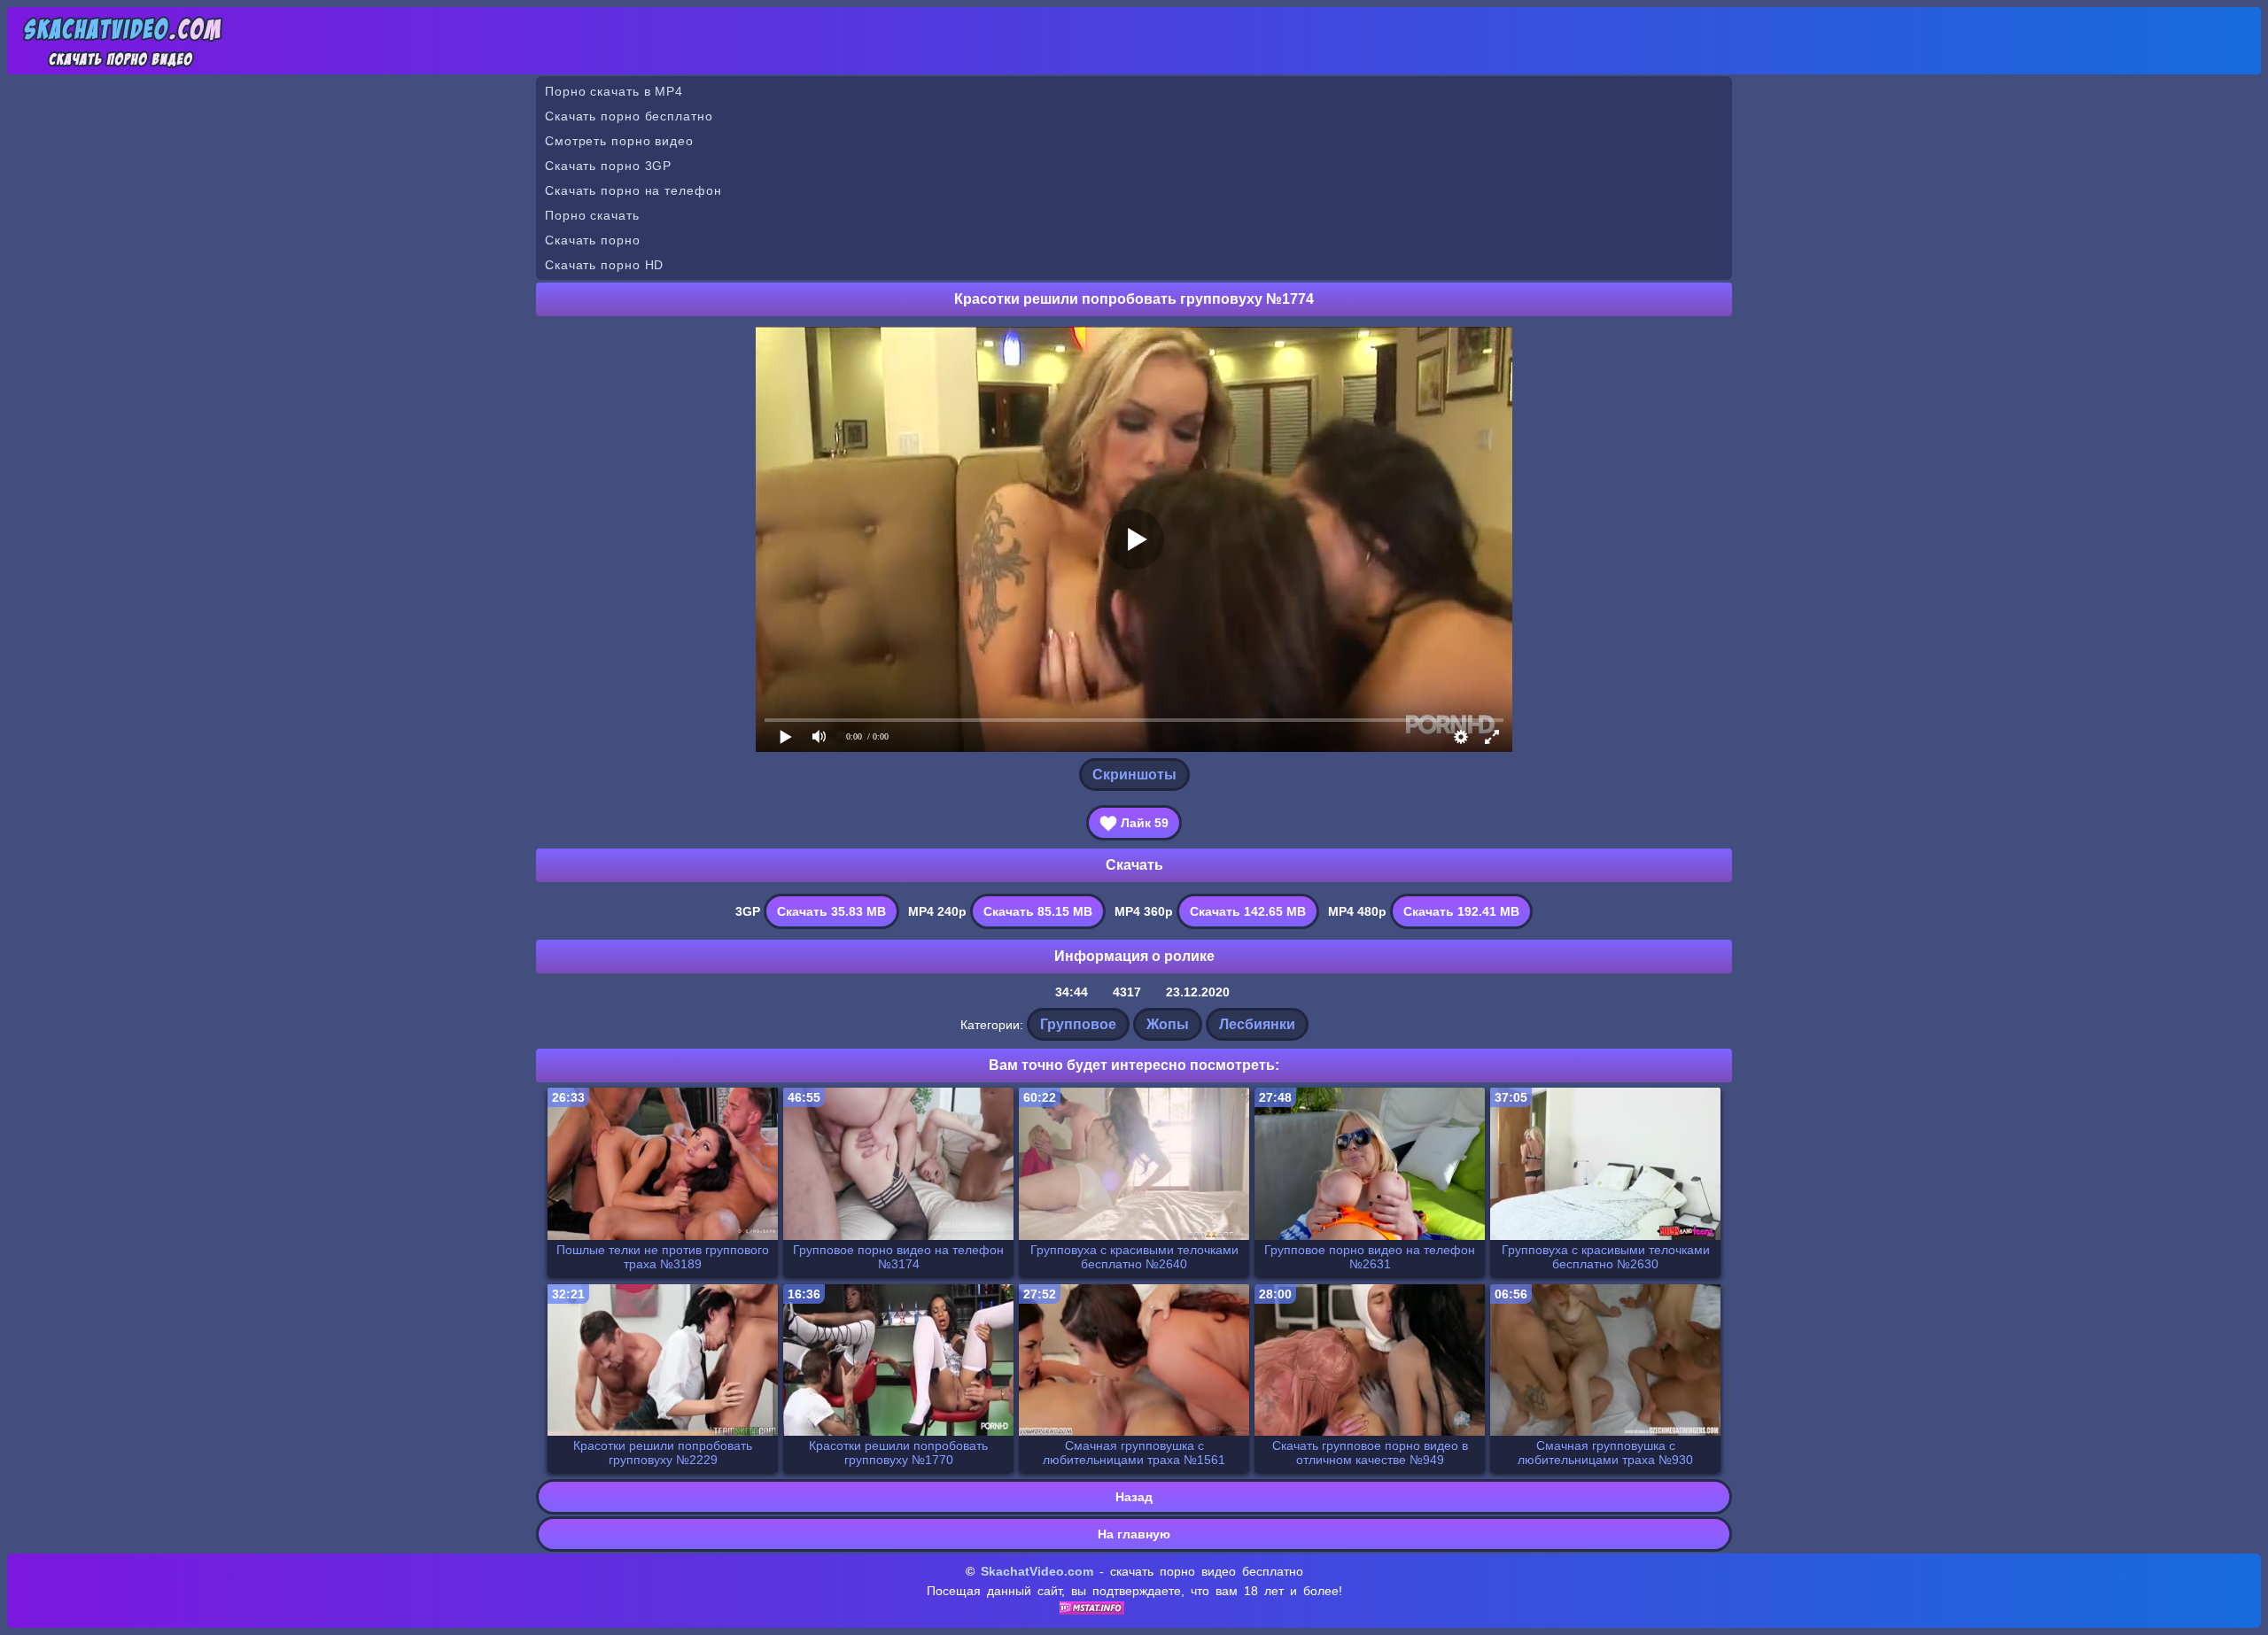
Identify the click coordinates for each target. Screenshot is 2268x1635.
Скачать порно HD (604, 265)
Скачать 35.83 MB (831, 911)
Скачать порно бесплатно (629, 116)
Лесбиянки (1257, 1024)
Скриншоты (1134, 775)
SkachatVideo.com (1037, 1571)
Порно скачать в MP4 (614, 91)
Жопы (1168, 1024)
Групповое (1078, 1024)
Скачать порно (593, 240)
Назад (1134, 1497)
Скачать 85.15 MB (1038, 911)
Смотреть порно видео (619, 141)
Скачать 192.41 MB (1461, 911)
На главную (1134, 1534)
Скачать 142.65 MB (1248, 911)
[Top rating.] (1092, 1610)
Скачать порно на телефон (633, 190)
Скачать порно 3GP (608, 166)
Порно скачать (592, 215)
